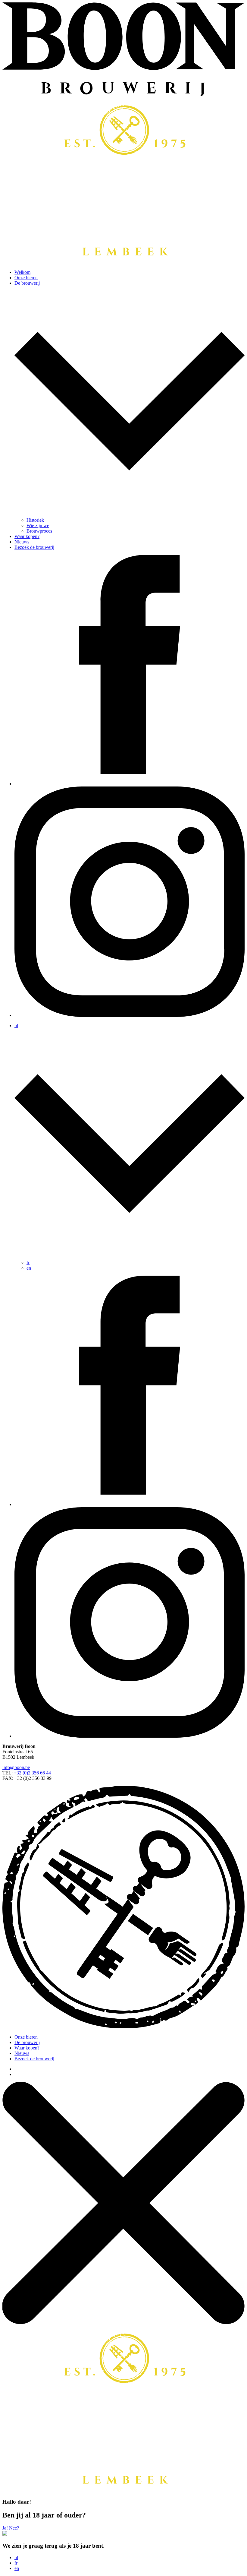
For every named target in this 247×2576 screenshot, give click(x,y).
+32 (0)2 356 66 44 (32, 1773)
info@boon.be (16, 1767)
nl (16, 2557)
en (29, 1268)
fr (28, 1263)
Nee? (14, 2528)
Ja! (5, 2528)
